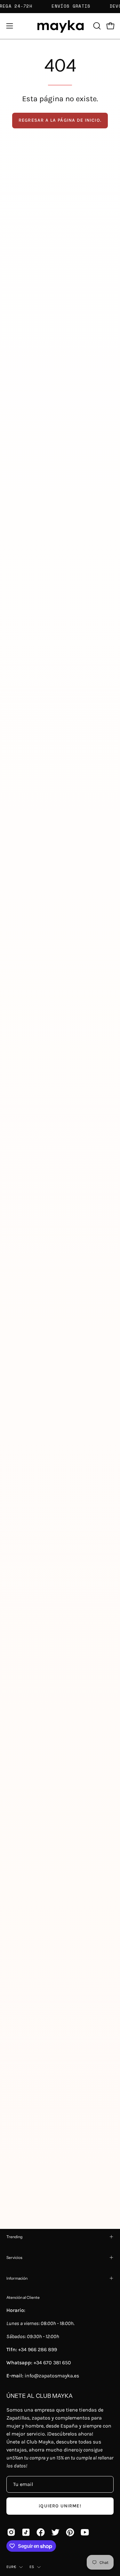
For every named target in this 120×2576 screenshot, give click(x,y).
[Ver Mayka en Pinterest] (70, 2532)
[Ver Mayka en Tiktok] (26, 2532)
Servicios (14, 2257)
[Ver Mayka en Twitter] (55, 2532)
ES (32, 2567)
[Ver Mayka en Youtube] (85, 2532)
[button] (96, 26)
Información (17, 2278)
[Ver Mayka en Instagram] (11, 2532)
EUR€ (11, 2567)
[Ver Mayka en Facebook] (41, 2532)
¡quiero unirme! (60, 2506)
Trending (14, 2237)
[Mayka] (60, 26)
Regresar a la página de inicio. (60, 120)
